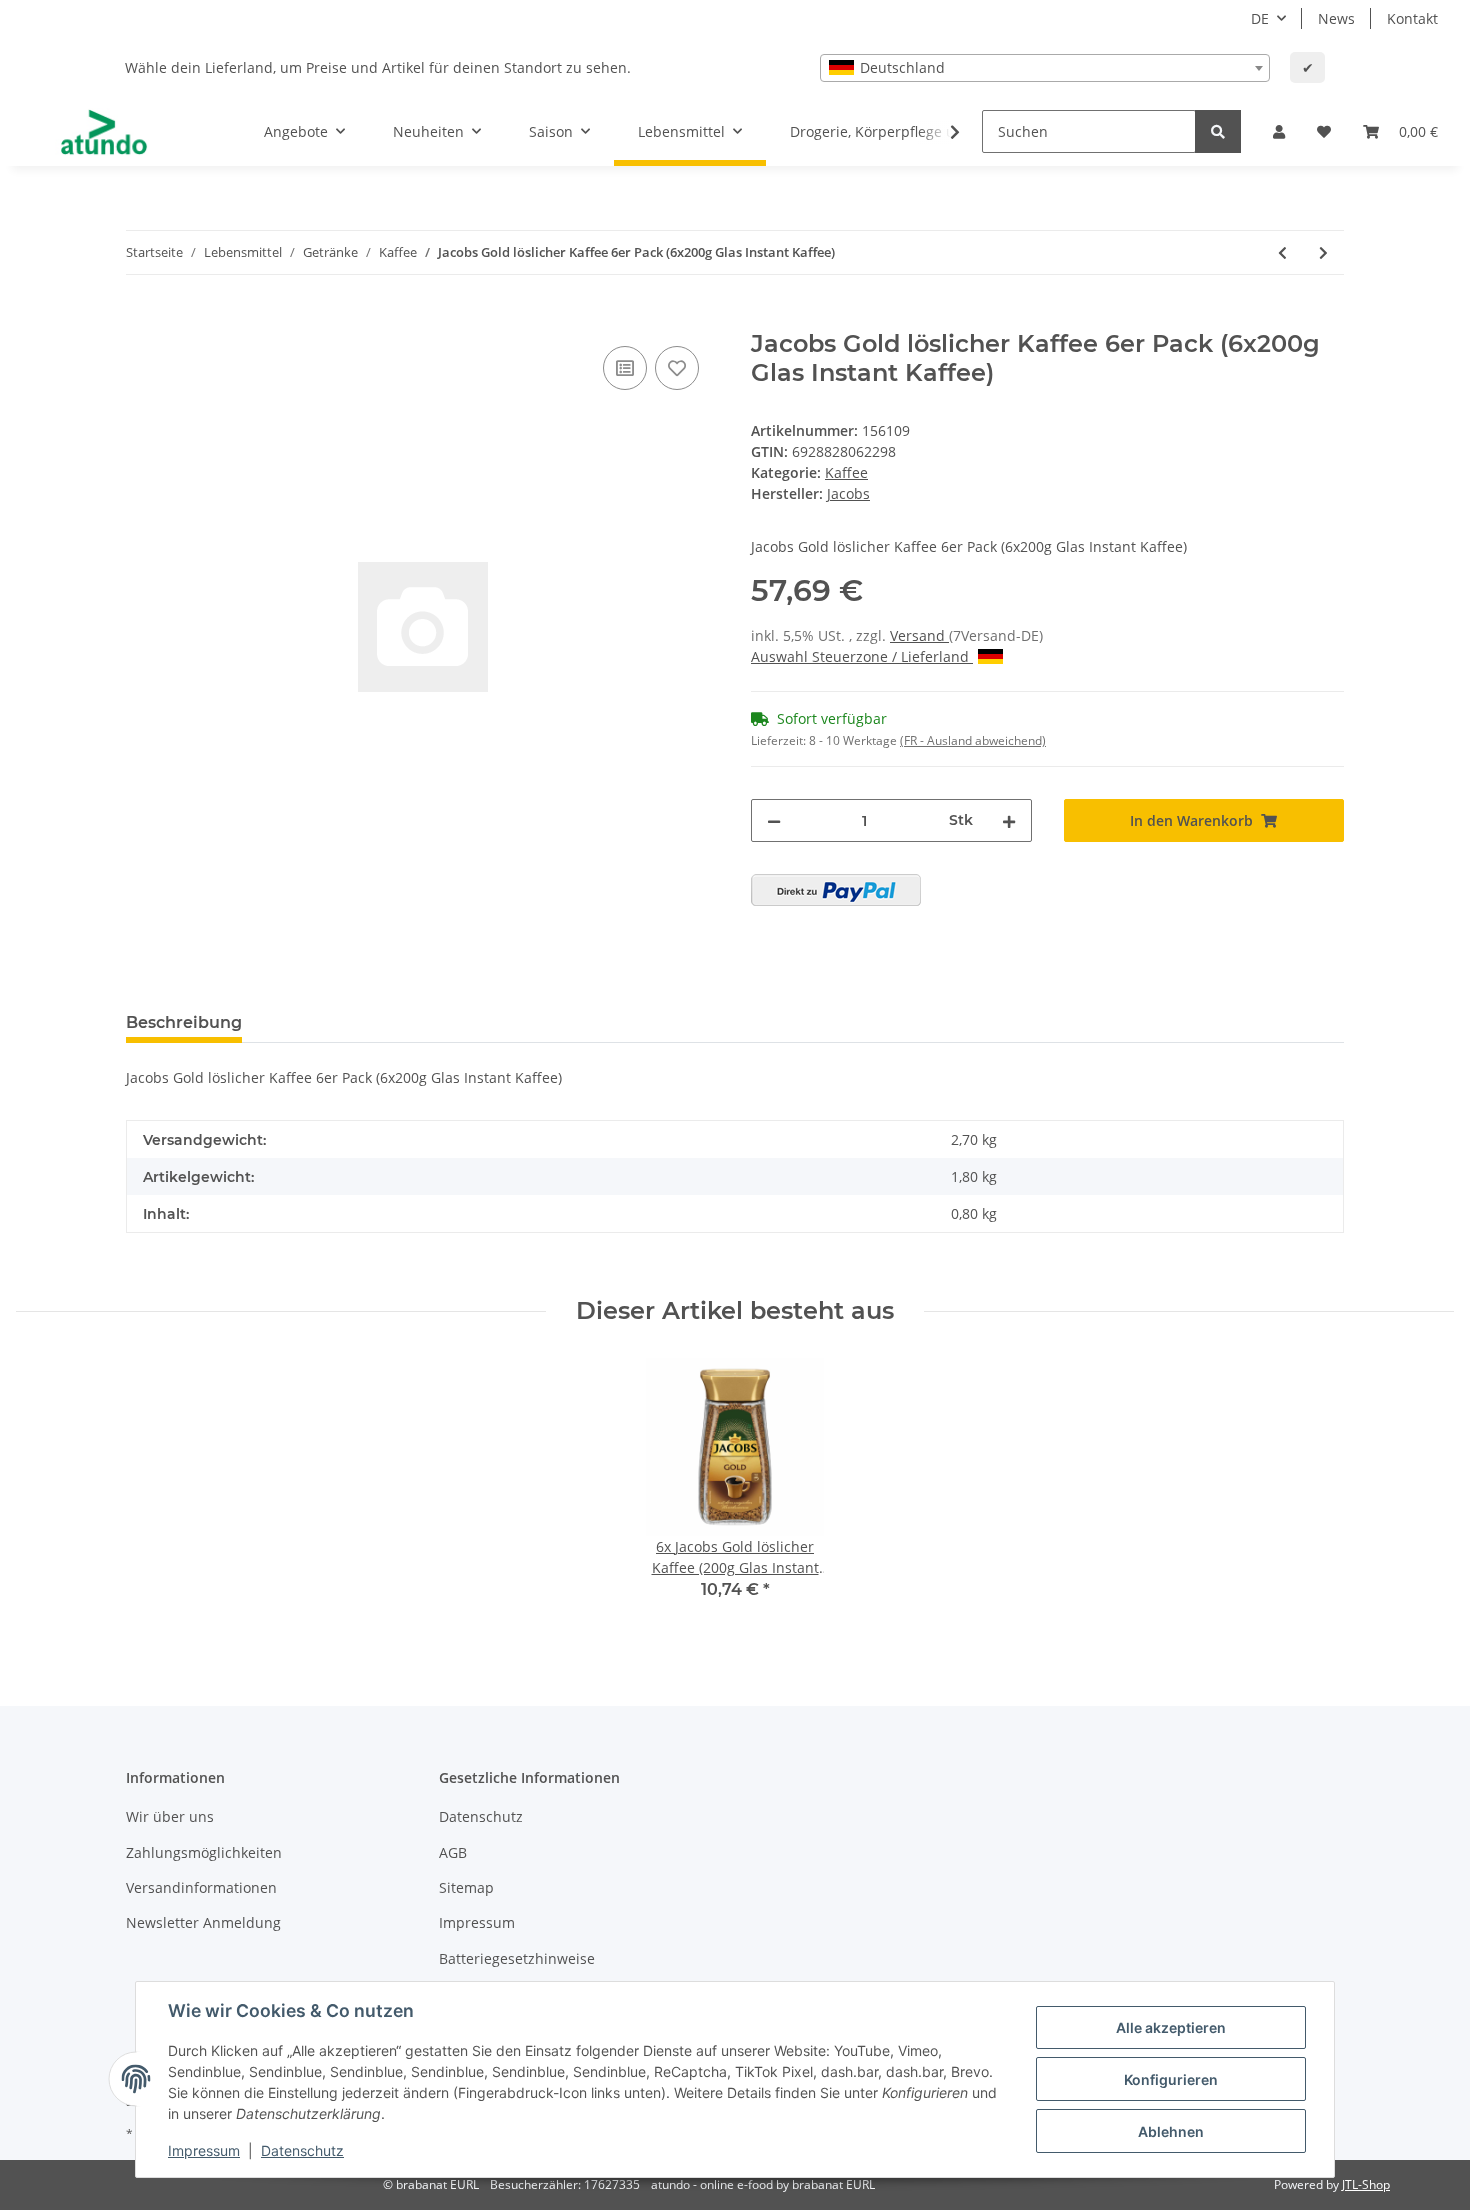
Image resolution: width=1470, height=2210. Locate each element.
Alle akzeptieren (1171, 2027)
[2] (836, 890)
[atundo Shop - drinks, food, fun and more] (104, 132)
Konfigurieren (1171, 2079)
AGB (453, 1852)
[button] (1279, 131)
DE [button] (1260, 18)
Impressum (477, 1922)
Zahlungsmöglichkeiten (204, 1852)
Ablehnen (1171, 2131)
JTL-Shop (1366, 2184)
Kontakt (1412, 18)
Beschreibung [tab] (184, 1022)
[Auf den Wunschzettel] (677, 368)
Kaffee (846, 472)
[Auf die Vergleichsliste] (625, 368)
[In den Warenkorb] (142, 319)
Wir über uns (170, 1816)
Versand (919, 635)
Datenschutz (481, 1816)
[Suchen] (1218, 131)
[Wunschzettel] (1324, 131)
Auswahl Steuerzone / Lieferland (862, 656)
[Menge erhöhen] (1009, 820)
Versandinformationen (201, 1887)
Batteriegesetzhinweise (517, 1958)
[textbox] (1045, 68)
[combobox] (1045, 68)
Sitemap (466, 1887)
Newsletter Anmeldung (203, 1922)
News (1336, 18)
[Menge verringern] (774, 820)
